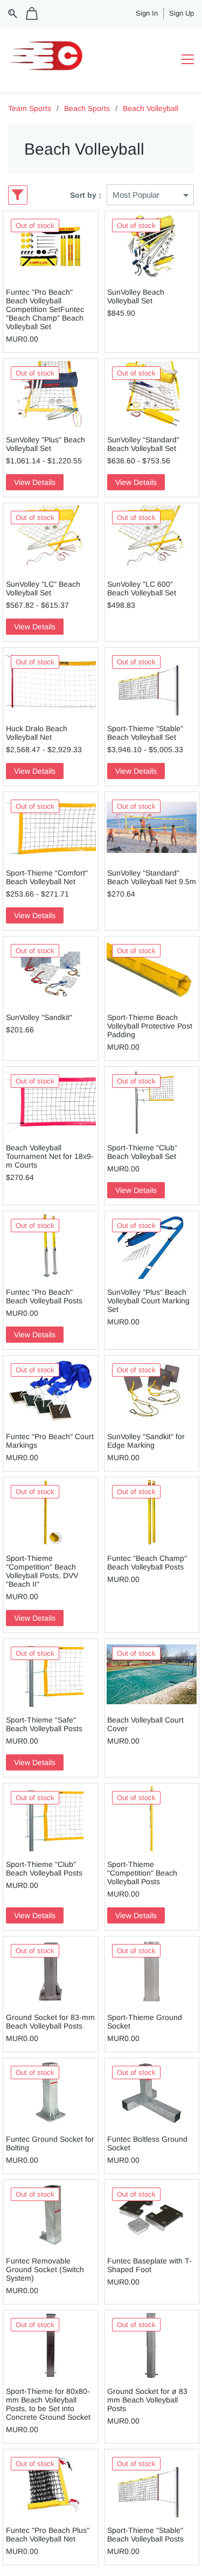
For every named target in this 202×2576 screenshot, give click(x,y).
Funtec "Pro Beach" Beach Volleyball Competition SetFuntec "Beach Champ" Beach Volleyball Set (45, 309)
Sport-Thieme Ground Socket (145, 2022)
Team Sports (30, 108)
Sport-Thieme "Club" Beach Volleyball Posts (44, 1869)
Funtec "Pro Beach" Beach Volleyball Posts (44, 1296)
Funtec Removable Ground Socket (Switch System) (45, 2269)
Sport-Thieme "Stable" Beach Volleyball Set (145, 733)
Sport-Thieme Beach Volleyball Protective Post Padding (150, 1026)
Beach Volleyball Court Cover (145, 1724)
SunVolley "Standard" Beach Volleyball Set (143, 444)
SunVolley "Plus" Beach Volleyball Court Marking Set (148, 1301)
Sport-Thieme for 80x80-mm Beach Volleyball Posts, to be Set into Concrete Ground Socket (48, 2404)
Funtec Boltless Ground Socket (147, 2143)
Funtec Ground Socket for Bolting (50, 2143)
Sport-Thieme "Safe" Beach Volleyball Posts (44, 1724)
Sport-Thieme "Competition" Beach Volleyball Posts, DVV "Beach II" (42, 1571)
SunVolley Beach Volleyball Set (136, 296)
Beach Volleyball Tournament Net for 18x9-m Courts (50, 1156)
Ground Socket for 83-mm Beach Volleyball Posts (50, 2022)
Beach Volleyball (151, 108)
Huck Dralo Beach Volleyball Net (37, 733)
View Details (35, 482)
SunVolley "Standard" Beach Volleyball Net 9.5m (152, 877)
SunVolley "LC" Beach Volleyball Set (43, 588)
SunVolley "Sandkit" (39, 1017)
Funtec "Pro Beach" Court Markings (50, 1441)
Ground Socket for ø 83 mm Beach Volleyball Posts (147, 2400)
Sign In (147, 13)
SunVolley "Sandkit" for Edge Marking (146, 1441)
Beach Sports (87, 108)
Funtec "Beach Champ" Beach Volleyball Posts (147, 1563)
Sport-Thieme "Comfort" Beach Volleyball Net (47, 877)
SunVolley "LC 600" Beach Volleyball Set (142, 588)
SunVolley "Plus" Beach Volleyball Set (46, 444)
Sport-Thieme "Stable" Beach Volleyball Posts (145, 2535)
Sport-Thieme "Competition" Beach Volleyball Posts (142, 1873)
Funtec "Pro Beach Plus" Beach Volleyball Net (48, 2535)
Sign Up (182, 13)
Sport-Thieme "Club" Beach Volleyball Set (142, 1152)
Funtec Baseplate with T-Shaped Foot (149, 2265)
